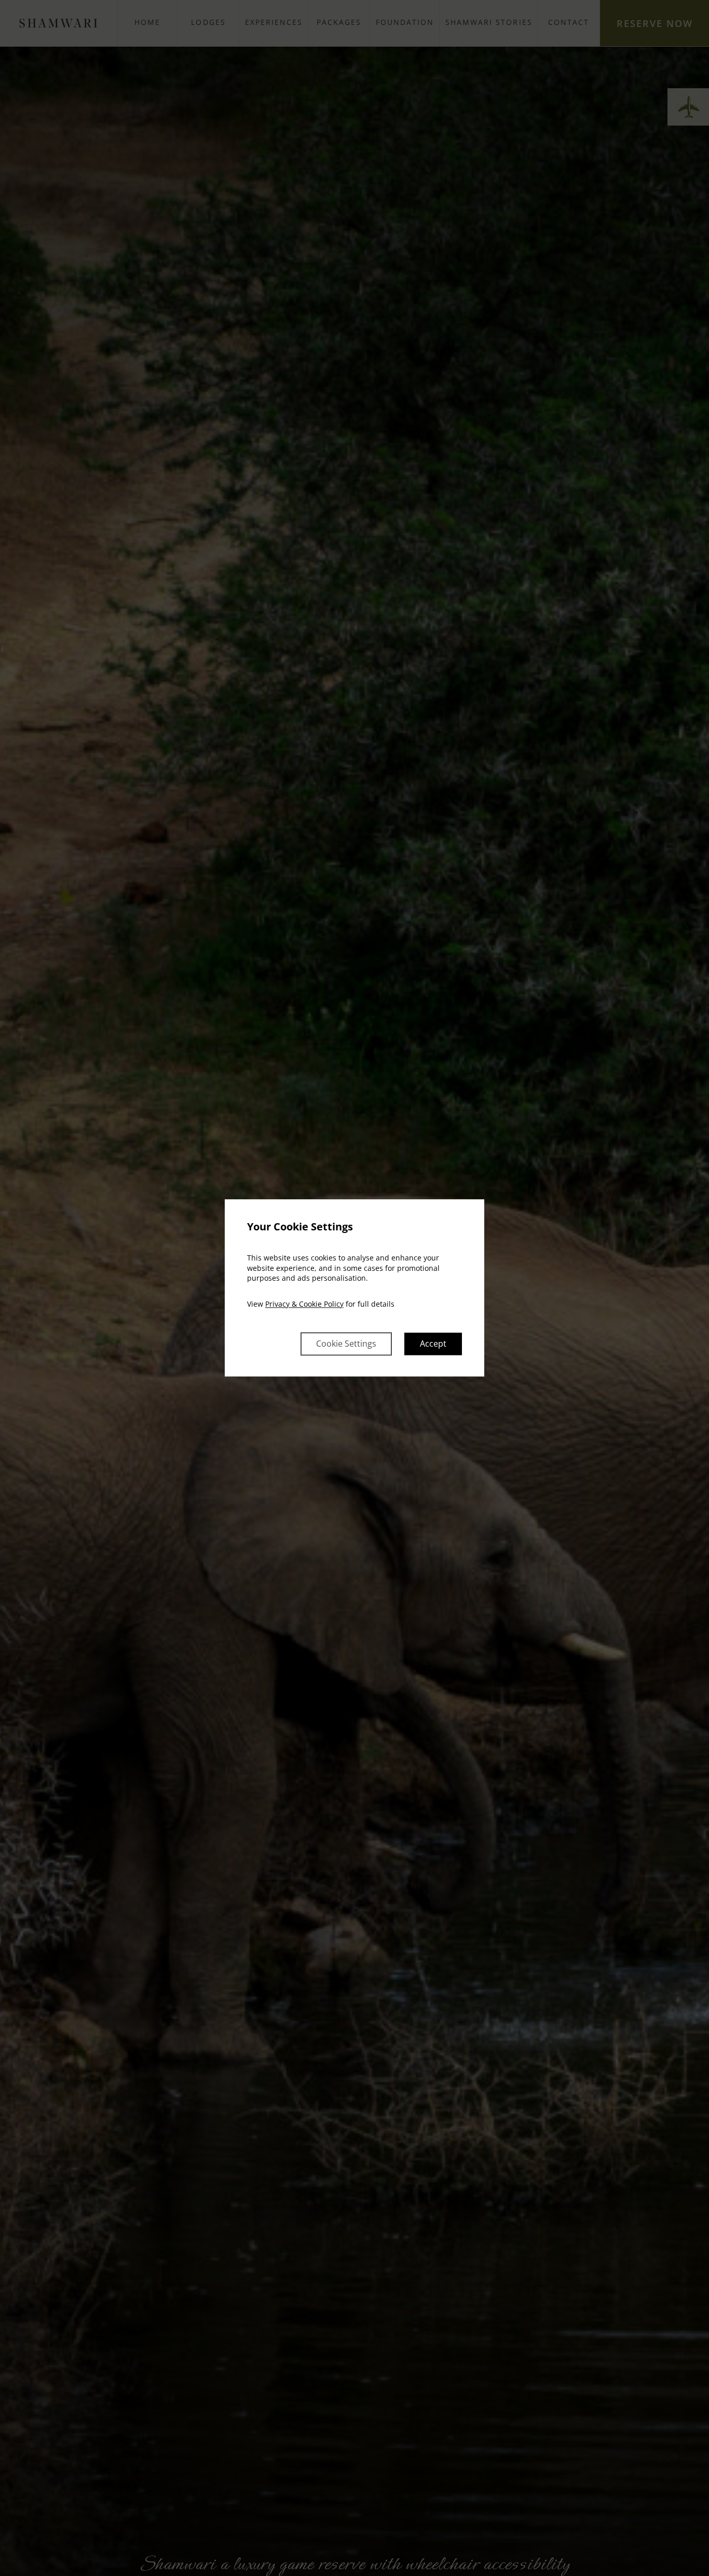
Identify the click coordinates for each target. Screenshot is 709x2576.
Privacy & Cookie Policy (304, 1304)
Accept (433, 1344)
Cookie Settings (346, 1344)
